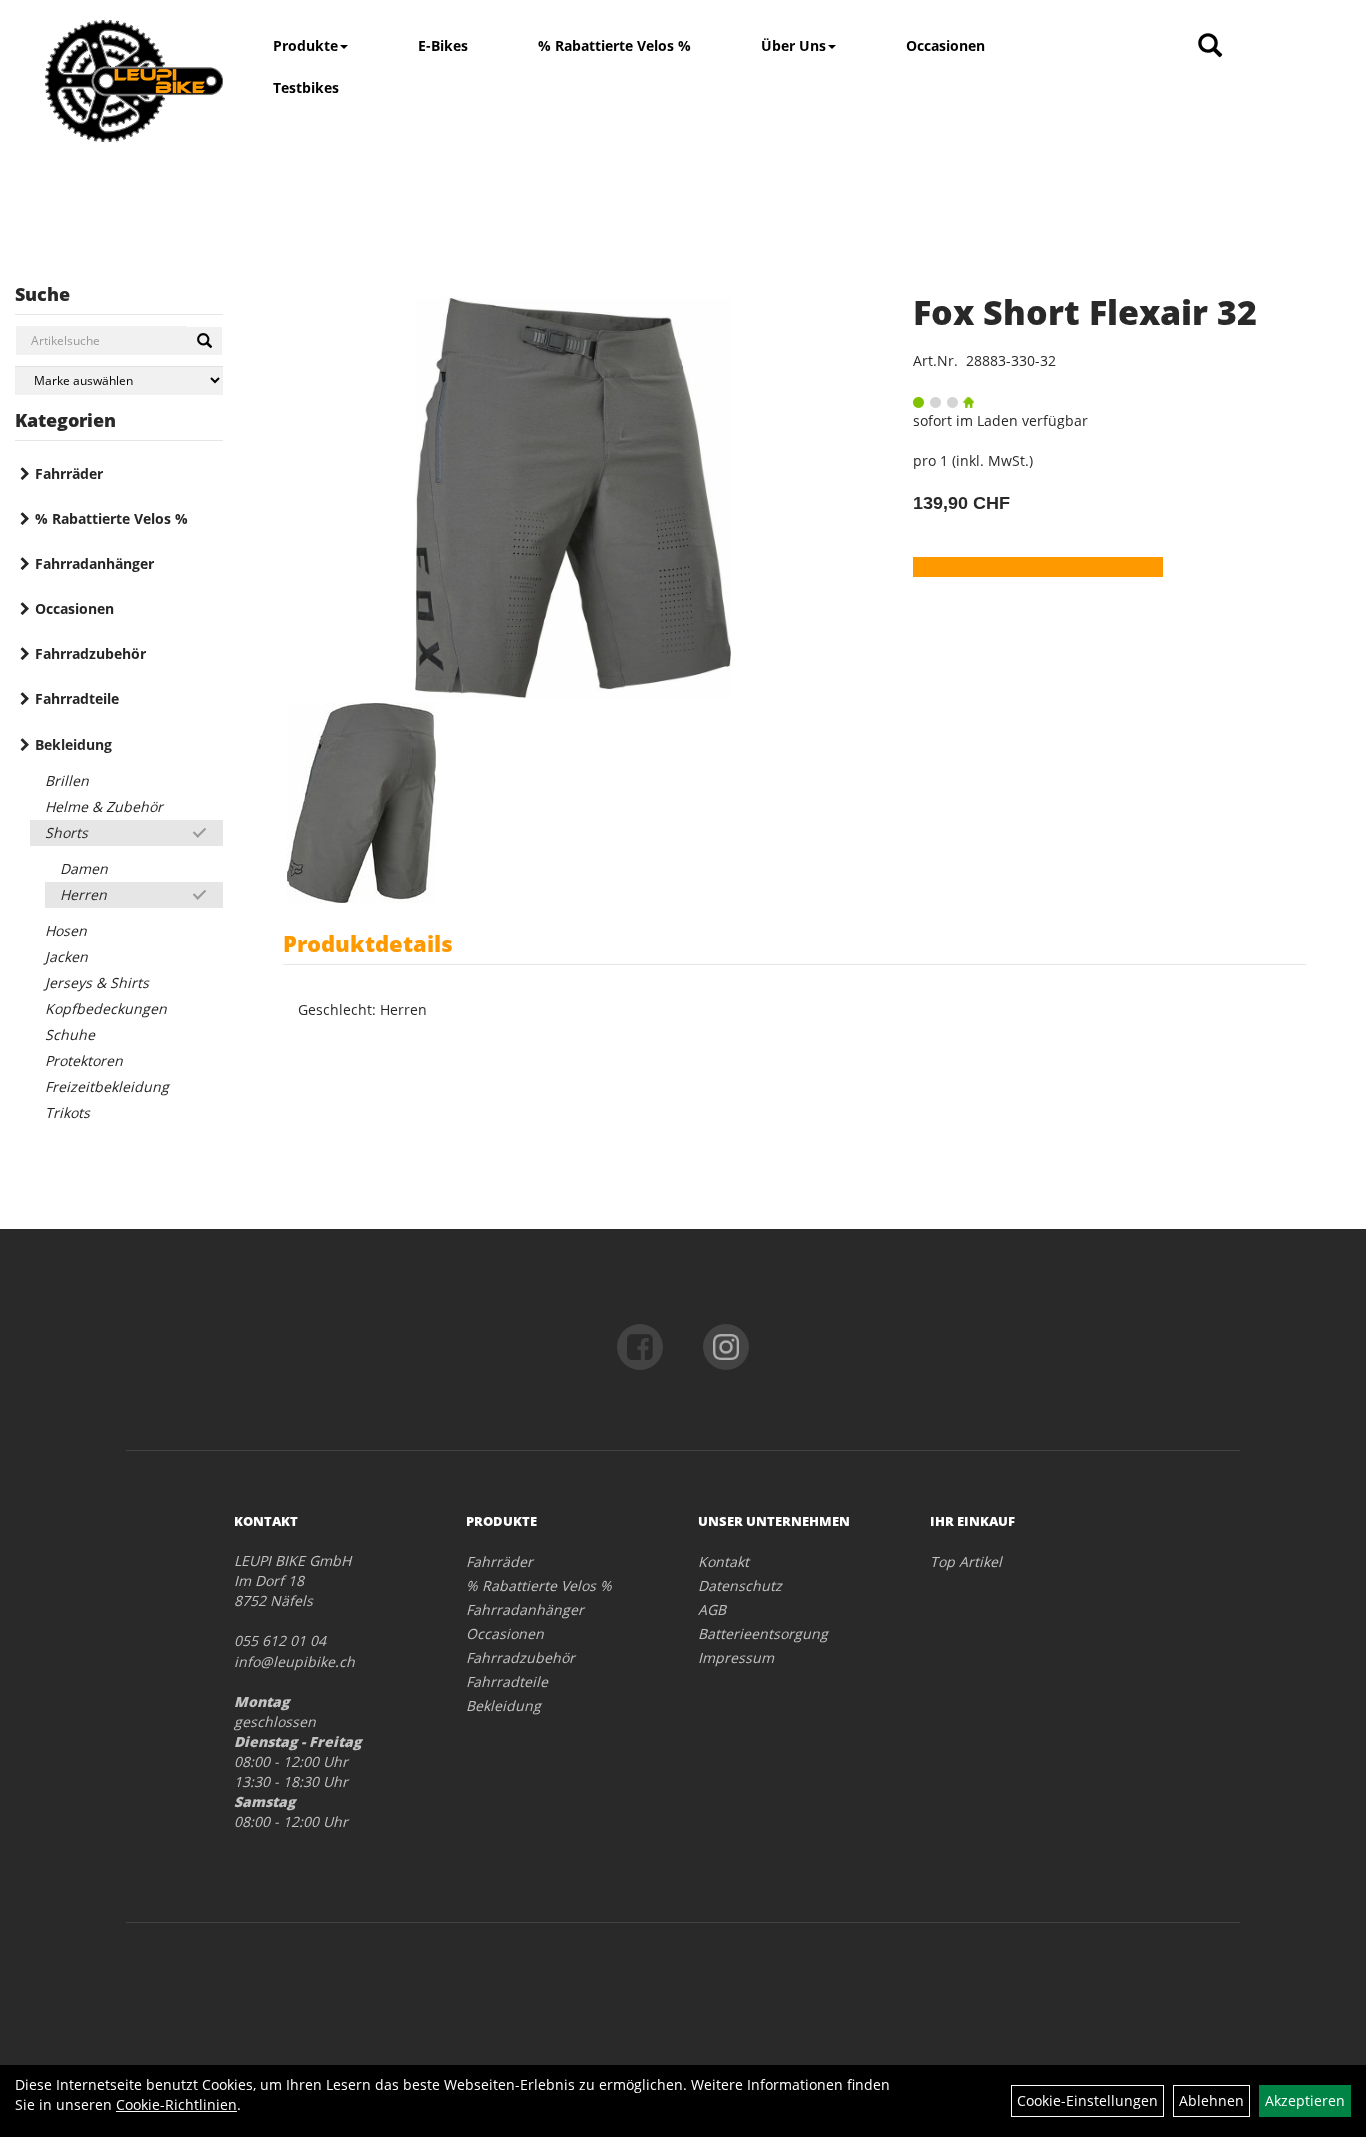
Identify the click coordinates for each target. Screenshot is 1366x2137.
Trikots (67, 1112)
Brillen (67, 780)
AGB (712, 1609)
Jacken (66, 956)
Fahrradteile (77, 698)
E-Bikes (443, 45)
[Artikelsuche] (1210, 46)
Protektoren (84, 1060)
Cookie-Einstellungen (1087, 2100)
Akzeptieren (1305, 2100)
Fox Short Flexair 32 (1085, 312)
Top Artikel (966, 1561)
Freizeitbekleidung (107, 1086)
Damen (84, 868)
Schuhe (70, 1034)
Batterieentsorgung (763, 1633)
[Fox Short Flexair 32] (573, 498)
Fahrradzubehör (90, 653)
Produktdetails (368, 943)
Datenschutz (740, 1585)
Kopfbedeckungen (106, 1008)
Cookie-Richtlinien (176, 2104)
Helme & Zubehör (104, 806)
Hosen (66, 930)
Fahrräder (69, 473)
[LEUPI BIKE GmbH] (134, 81)
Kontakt (723, 1561)
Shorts (66, 832)
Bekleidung (73, 744)
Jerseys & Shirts (97, 982)
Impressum (736, 1657)
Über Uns (793, 45)
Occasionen (945, 45)
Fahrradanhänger (94, 563)
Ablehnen (1211, 2100)
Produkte (305, 45)
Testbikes (306, 87)
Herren (83, 894)
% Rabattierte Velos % (614, 45)
